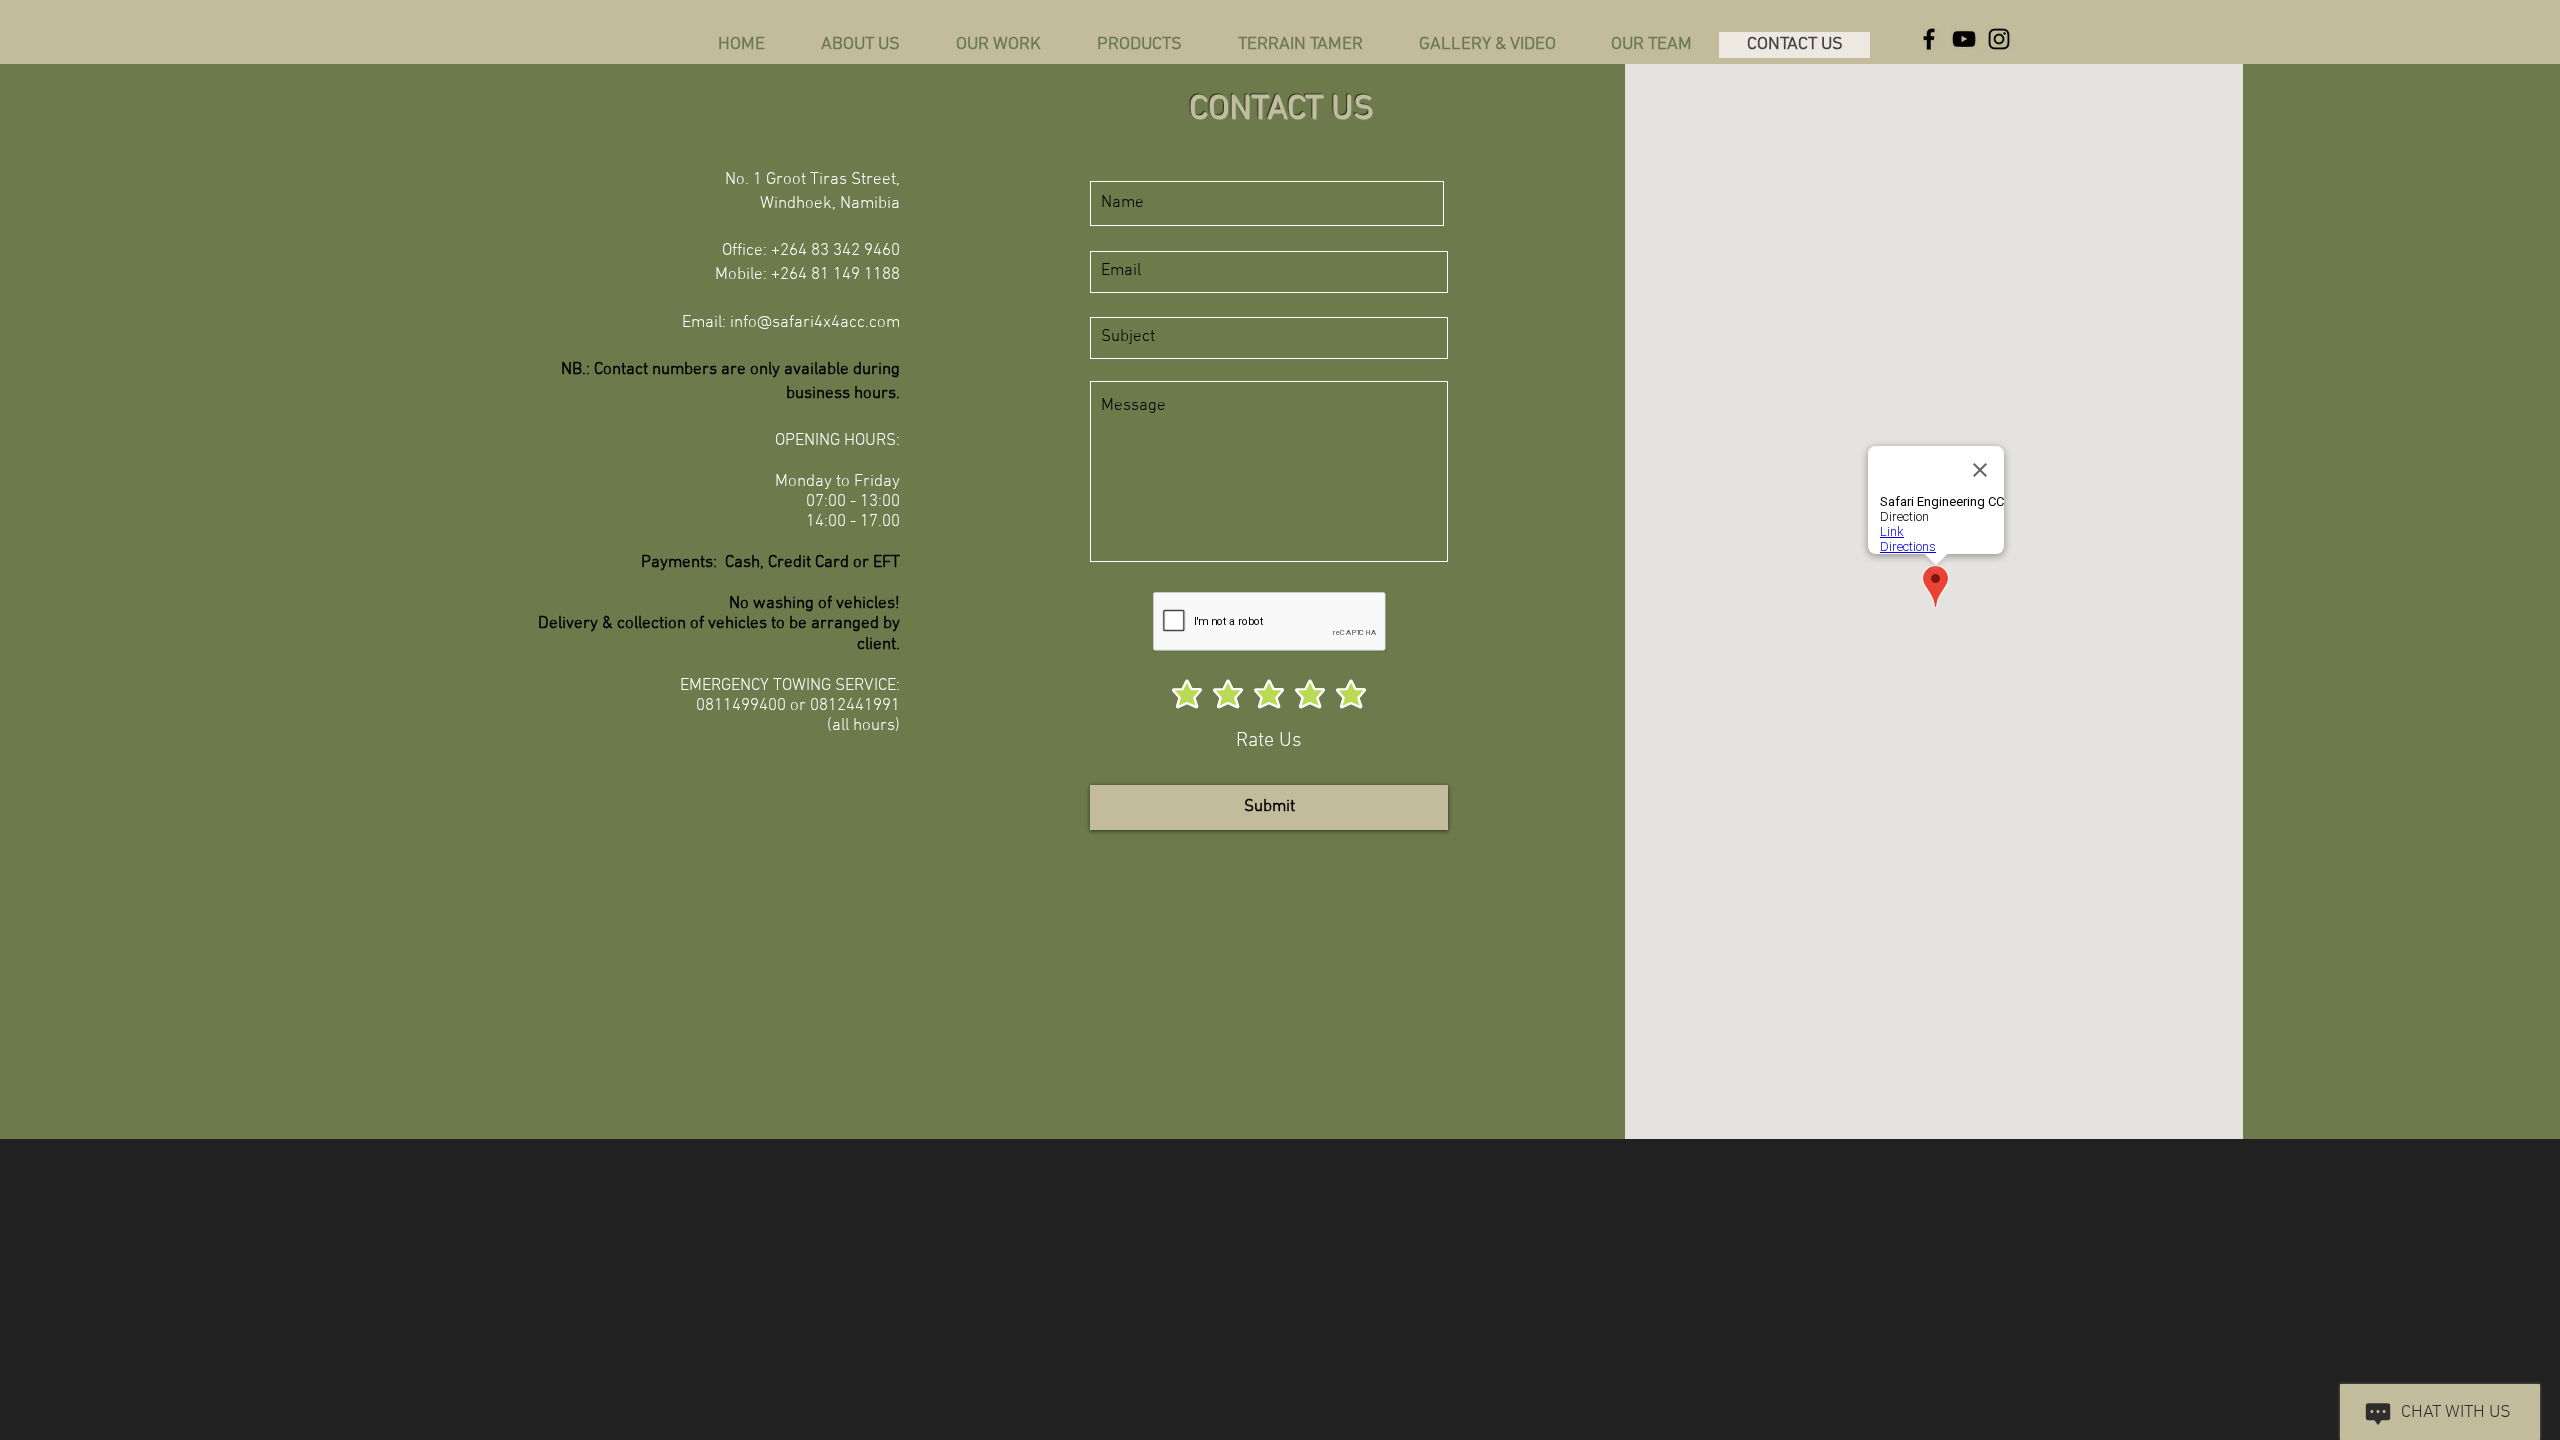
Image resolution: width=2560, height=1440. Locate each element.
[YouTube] (1964, 39)
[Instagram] (1999, 39)
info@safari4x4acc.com (815, 323)
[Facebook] (1929, 39)
